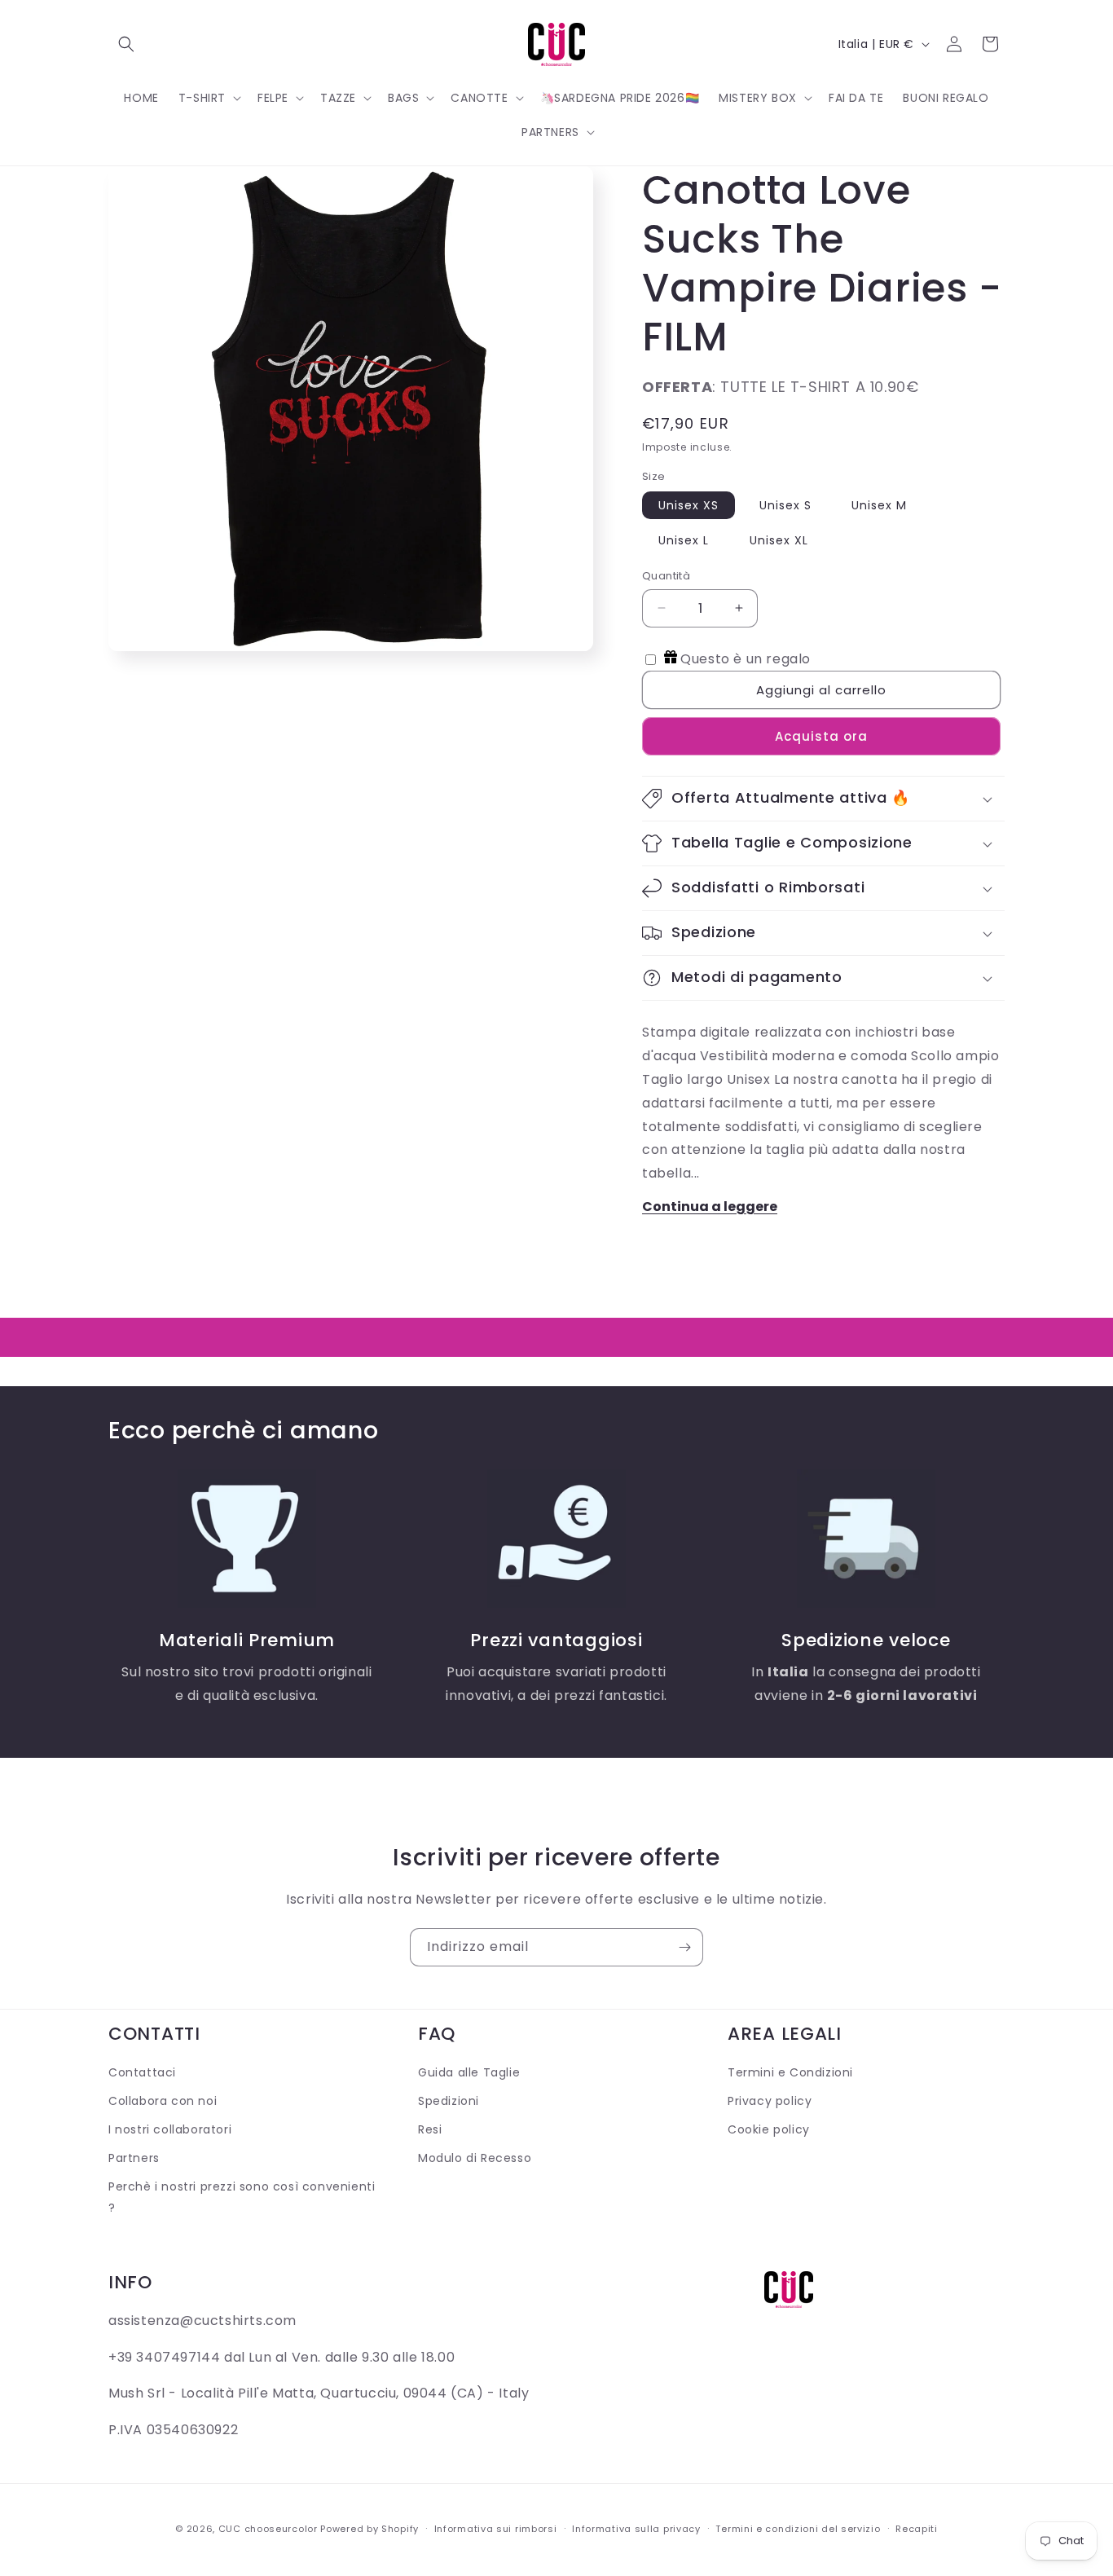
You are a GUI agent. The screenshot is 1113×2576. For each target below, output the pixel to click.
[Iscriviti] (684, 1947)
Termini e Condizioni (790, 2072)
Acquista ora (821, 736)
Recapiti (917, 2529)
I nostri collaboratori (170, 2129)
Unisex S (785, 505)
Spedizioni (449, 2101)
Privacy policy (770, 2101)
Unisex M (879, 505)
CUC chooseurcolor (268, 2529)
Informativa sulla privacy (636, 2529)
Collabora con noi (163, 2101)
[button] (126, 44)
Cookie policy (769, 2129)
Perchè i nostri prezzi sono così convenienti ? (242, 2197)
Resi (430, 2129)
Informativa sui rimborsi (496, 2529)
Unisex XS (688, 505)
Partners (134, 2158)
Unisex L (684, 540)
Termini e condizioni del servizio (798, 2529)
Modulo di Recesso (475, 2158)
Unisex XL (779, 540)
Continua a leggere (710, 1207)
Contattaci (142, 2072)
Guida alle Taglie (469, 2072)
